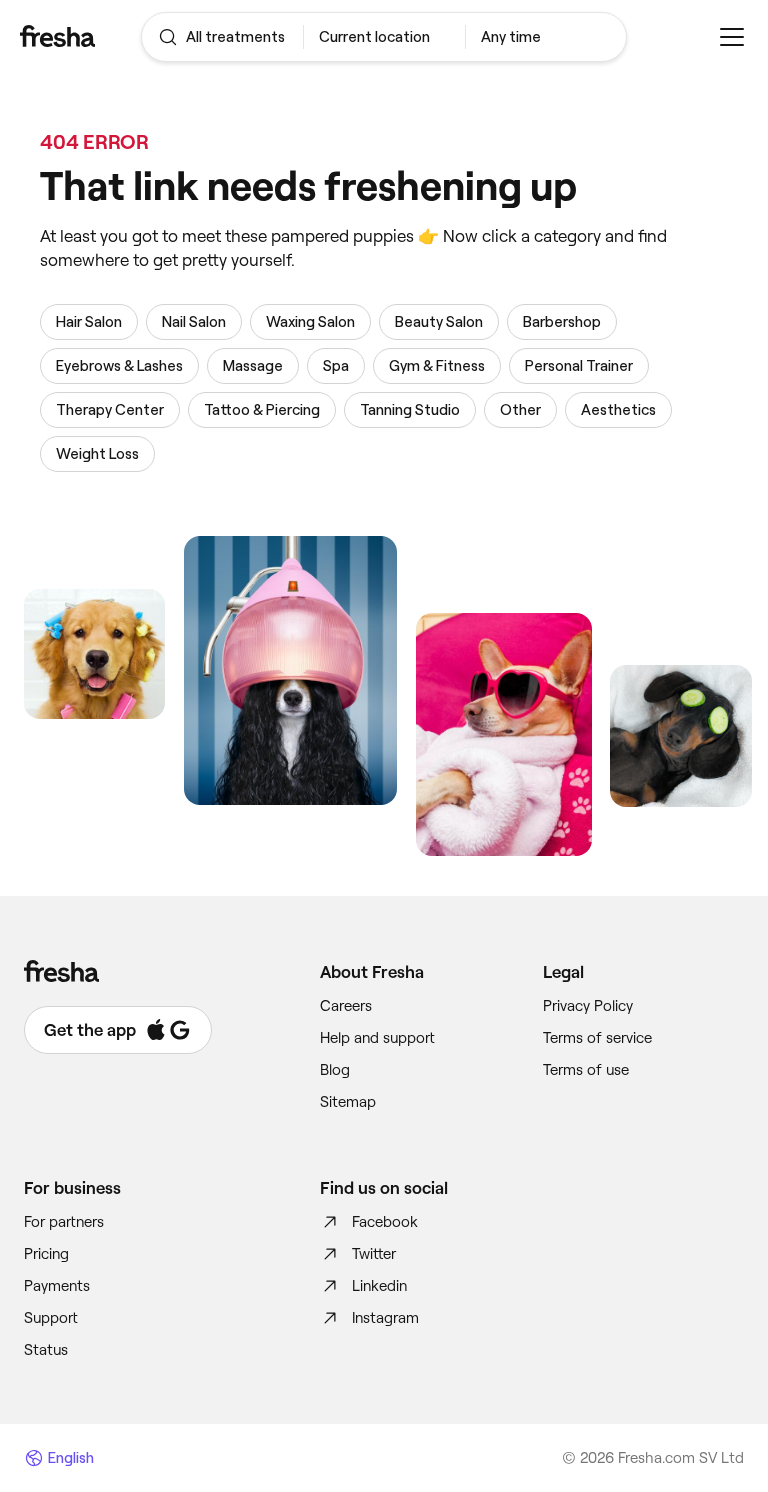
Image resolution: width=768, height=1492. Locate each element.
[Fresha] (80, 36)
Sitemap (348, 1102)
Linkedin (379, 1286)
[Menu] (732, 37)
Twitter (374, 1254)
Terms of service (597, 1038)
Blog (335, 1070)
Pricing (46, 1254)
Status (46, 1350)
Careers (346, 1006)
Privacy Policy (588, 1006)
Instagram (385, 1318)
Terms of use (586, 1070)
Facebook (385, 1222)
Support (51, 1318)
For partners (64, 1222)
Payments (57, 1286)
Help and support (377, 1038)
